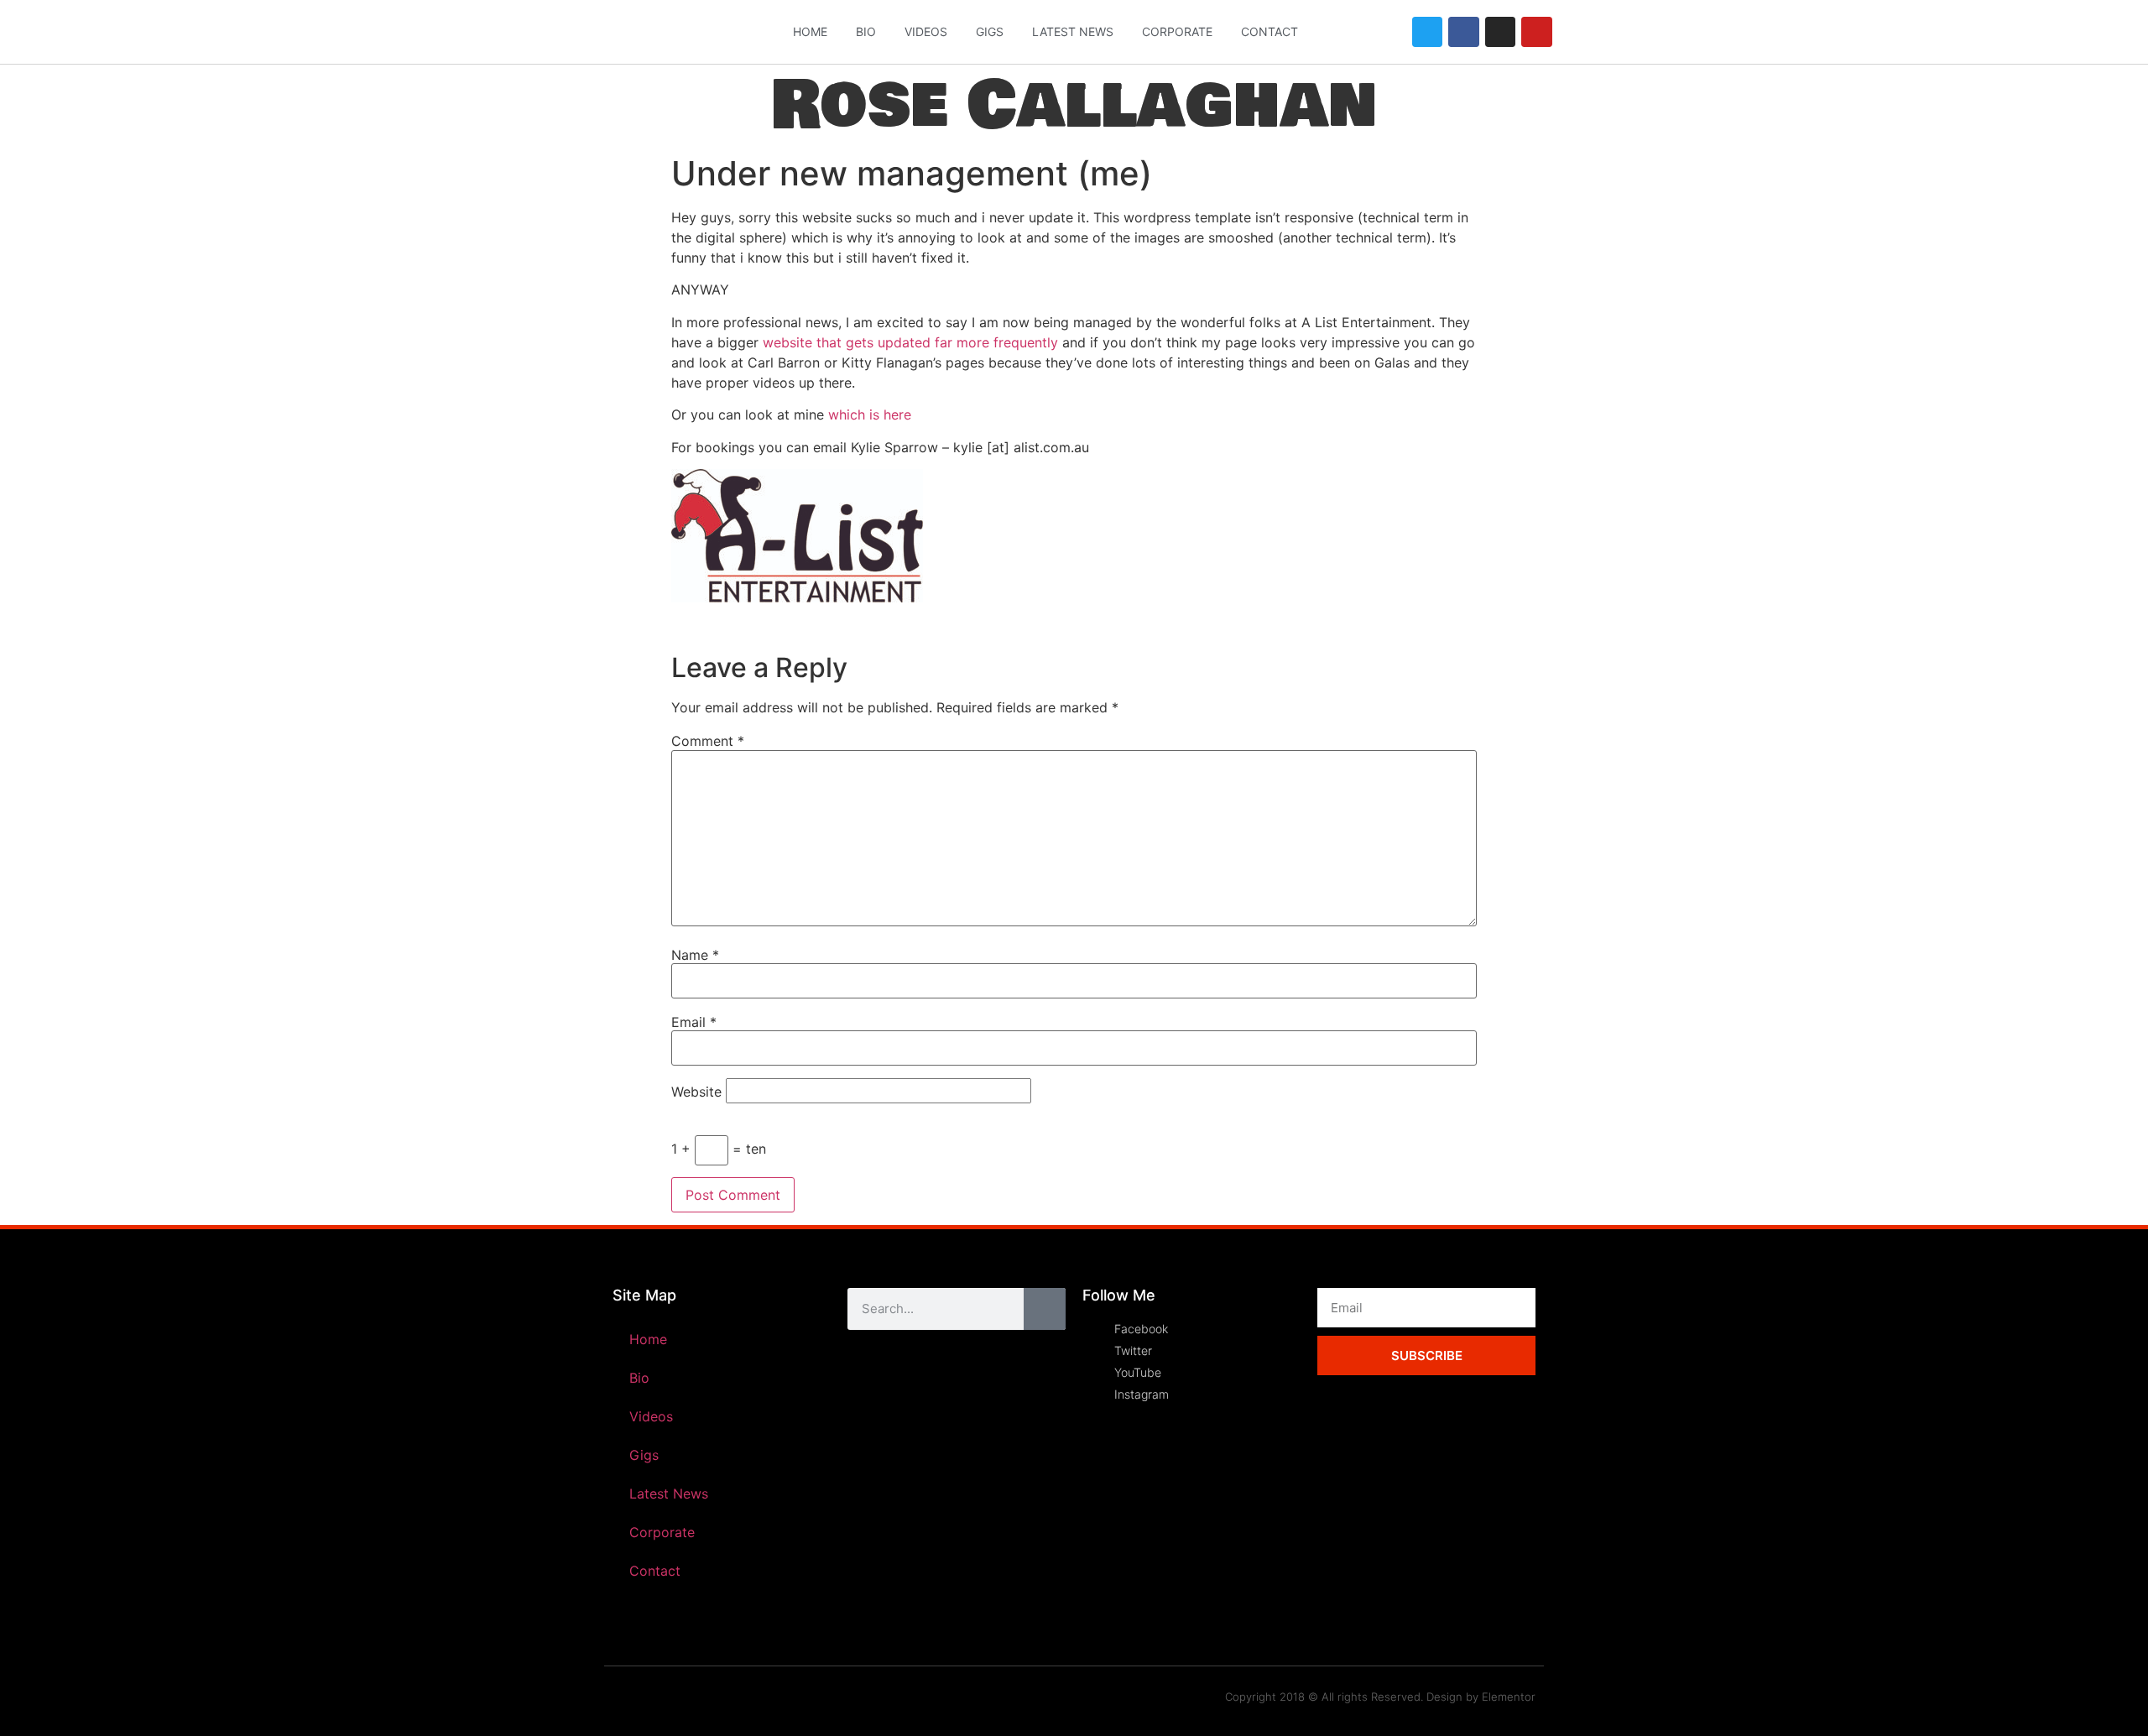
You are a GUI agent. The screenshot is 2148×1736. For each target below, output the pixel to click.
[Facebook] (1463, 32)
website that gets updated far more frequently (910, 342)
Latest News (1073, 31)
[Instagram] (1500, 32)
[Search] (1045, 1309)
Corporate (1177, 31)
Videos (926, 31)
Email (694, 1022)
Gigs (990, 31)
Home (810, 31)
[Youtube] (1536, 32)
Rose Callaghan (1074, 105)
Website (696, 1092)
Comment (708, 741)
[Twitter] (1427, 32)
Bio (866, 31)
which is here (868, 414)
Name (695, 955)
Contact (1270, 31)
